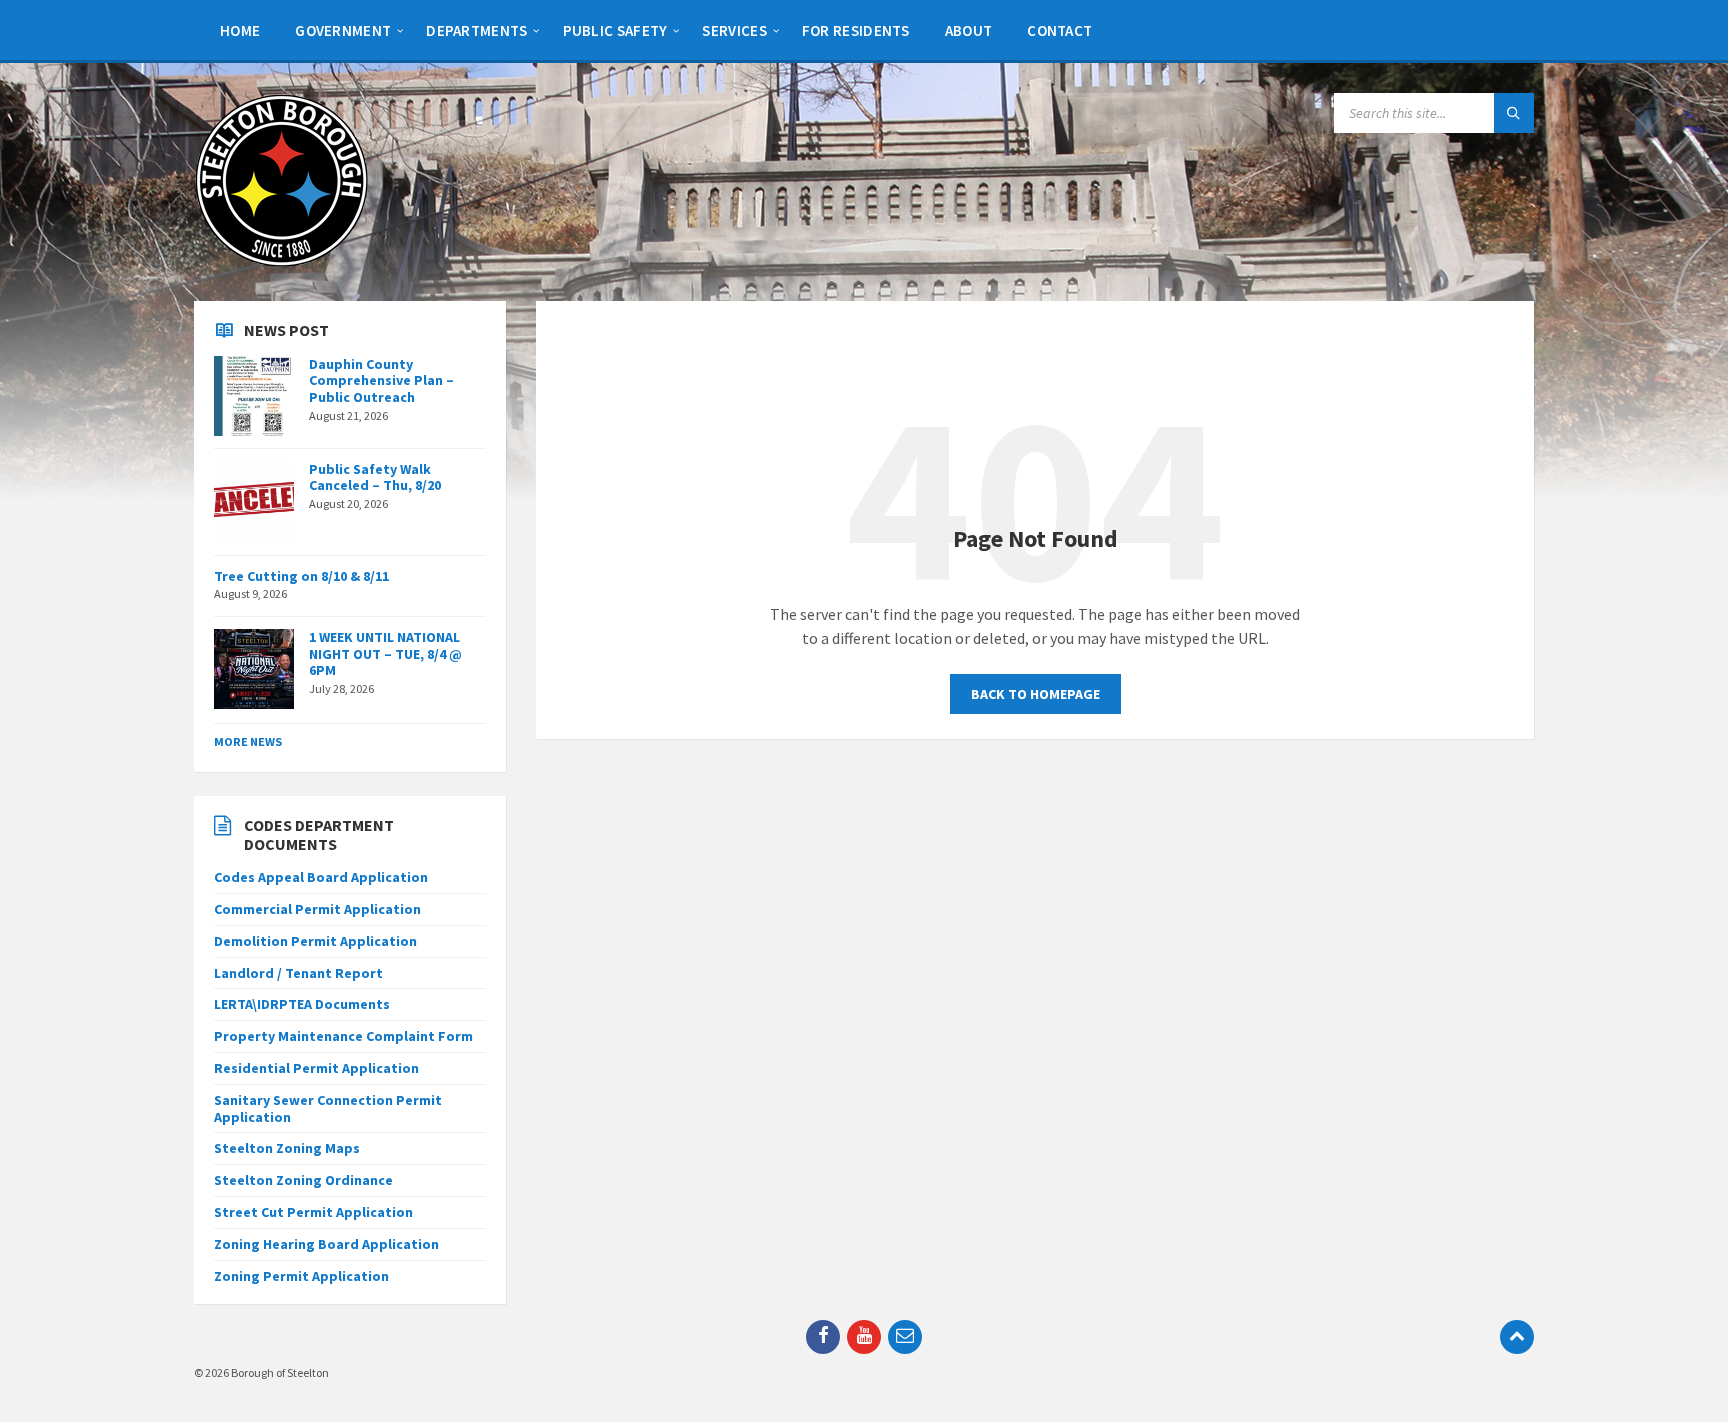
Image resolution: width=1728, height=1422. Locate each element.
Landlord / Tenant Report (298, 973)
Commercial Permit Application (317, 909)
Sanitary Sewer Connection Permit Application (328, 1108)
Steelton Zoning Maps (287, 1148)
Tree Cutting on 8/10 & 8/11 (301, 576)
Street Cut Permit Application (313, 1212)
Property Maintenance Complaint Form (343, 1036)
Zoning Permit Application (301, 1276)
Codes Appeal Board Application (321, 877)
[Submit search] (1514, 113)
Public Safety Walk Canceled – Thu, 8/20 (375, 477)
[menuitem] (240, 30)
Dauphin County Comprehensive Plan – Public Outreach (381, 381)
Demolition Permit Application (315, 941)
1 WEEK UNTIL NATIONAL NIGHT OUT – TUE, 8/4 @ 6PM (385, 654)
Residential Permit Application (316, 1068)
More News (248, 741)
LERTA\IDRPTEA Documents (302, 1004)
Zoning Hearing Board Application (326, 1244)
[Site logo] (281, 262)
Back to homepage (1035, 694)
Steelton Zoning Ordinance (303, 1180)
